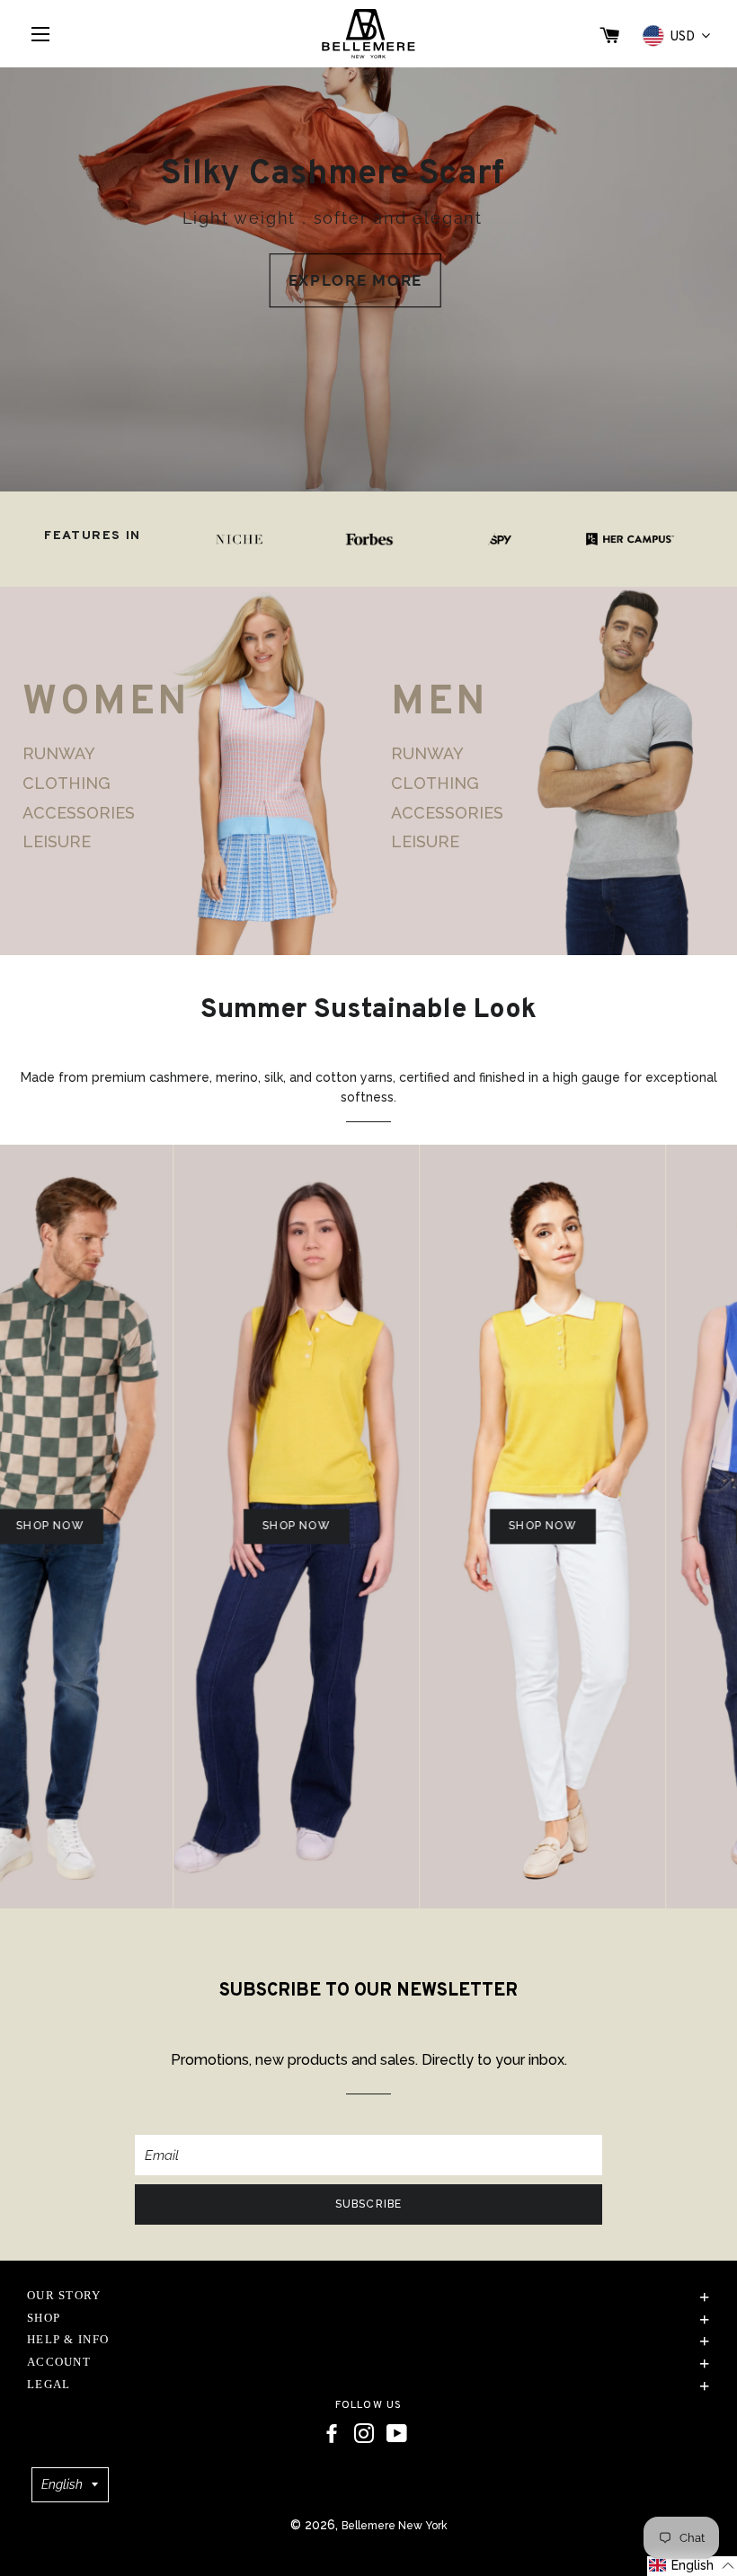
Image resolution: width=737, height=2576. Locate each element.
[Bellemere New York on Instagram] (364, 2434)
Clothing (67, 783)
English (62, 2484)
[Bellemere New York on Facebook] (332, 2434)
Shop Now (262, 1526)
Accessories (79, 813)
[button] (692, 2566)
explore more (355, 280)
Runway (59, 754)
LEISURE (57, 841)
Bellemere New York (395, 2526)
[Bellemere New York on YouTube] (397, 2434)
